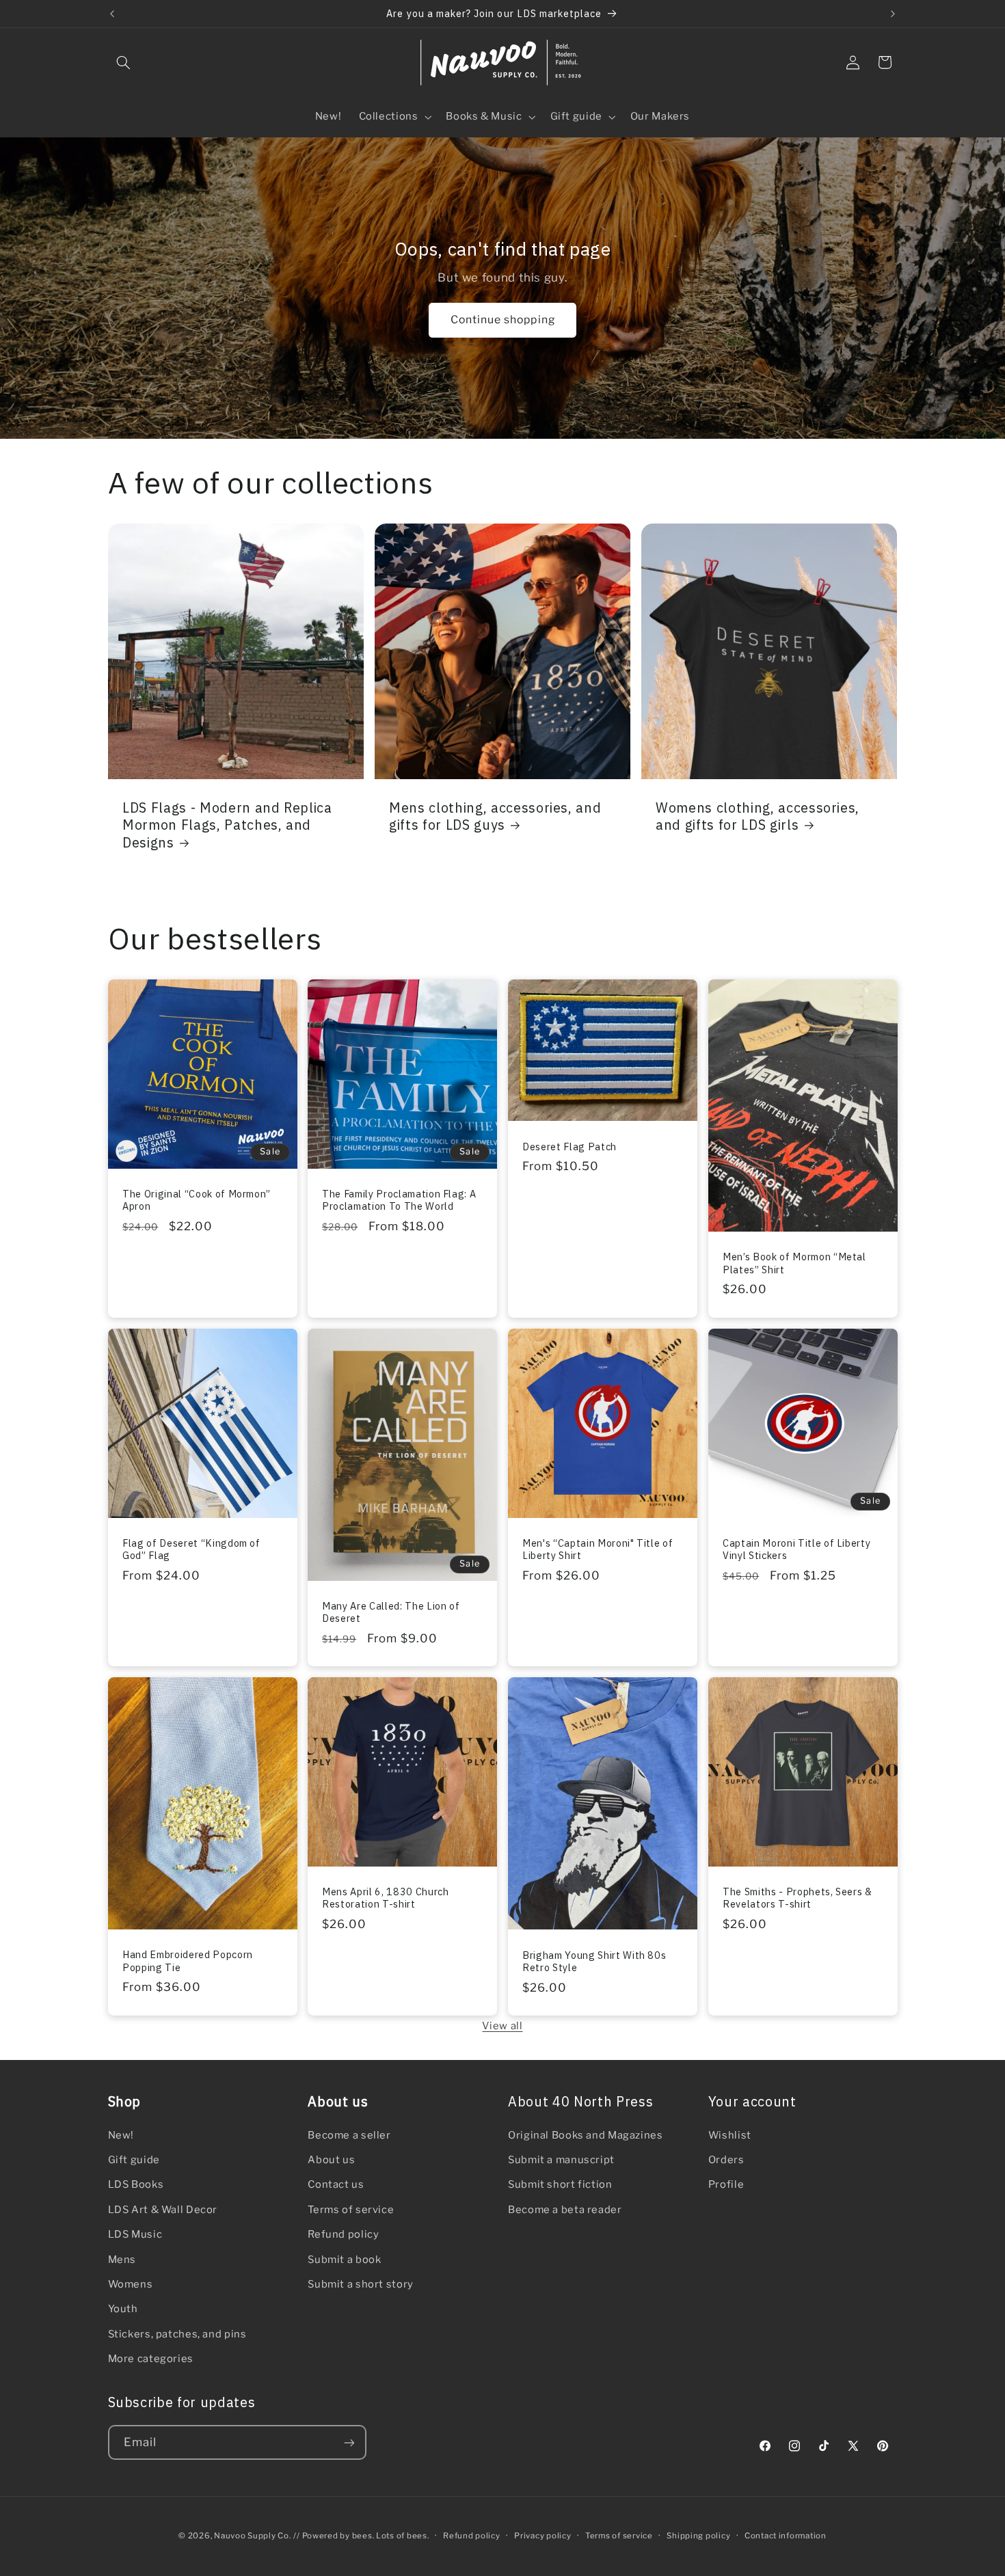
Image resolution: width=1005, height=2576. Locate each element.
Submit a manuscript (561, 2160)
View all (502, 2026)
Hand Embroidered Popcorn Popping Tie (188, 1961)
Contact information (786, 2536)
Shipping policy (698, 2536)
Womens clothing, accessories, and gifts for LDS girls (758, 815)
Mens (122, 2260)
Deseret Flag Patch (569, 1147)
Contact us (336, 2185)
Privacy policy (542, 2536)
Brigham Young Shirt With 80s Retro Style (594, 1962)
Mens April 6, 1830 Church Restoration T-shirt (386, 1898)
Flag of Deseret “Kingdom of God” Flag (191, 1549)
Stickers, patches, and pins (177, 2334)
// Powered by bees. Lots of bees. (361, 2536)
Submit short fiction (560, 2185)
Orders (726, 2160)
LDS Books (136, 2185)
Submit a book (344, 2260)
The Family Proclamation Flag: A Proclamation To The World (399, 1200)
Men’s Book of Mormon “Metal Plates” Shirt (794, 1264)
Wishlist (730, 2135)
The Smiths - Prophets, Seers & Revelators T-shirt (798, 1898)
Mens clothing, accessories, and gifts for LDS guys (495, 815)
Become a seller (349, 2135)
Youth (123, 2309)
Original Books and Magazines (586, 2135)
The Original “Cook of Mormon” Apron (197, 1200)
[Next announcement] (893, 14)
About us (331, 2160)
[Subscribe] (349, 2442)
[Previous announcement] (112, 14)
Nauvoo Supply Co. (253, 2536)
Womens (131, 2284)
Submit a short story (361, 2284)
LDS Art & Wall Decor (163, 2210)
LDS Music (135, 2234)
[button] (124, 62)
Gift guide (134, 2160)
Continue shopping (503, 320)
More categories (151, 2359)
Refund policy (343, 2234)
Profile (726, 2185)
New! (121, 2135)
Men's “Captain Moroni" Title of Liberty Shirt (598, 1549)
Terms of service (351, 2210)
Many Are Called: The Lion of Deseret (391, 1612)
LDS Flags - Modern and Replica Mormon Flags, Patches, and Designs (227, 824)
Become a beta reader (565, 2210)
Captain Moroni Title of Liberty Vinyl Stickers (796, 1549)
